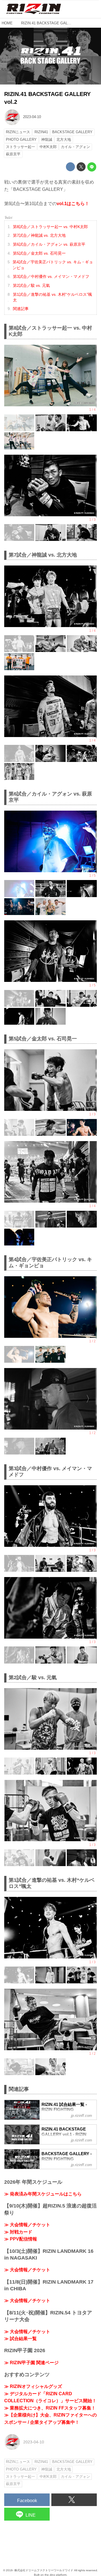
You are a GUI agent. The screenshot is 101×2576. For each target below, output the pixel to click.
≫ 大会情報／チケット (27, 2225)
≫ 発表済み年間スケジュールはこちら (43, 2194)
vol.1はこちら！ (73, 204)
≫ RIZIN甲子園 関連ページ (31, 2363)
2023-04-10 (32, 117)
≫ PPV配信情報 (21, 2239)
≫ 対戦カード (18, 2232)
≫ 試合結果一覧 (20, 2339)
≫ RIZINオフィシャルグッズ (33, 2386)
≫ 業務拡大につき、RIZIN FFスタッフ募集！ (50, 2408)
